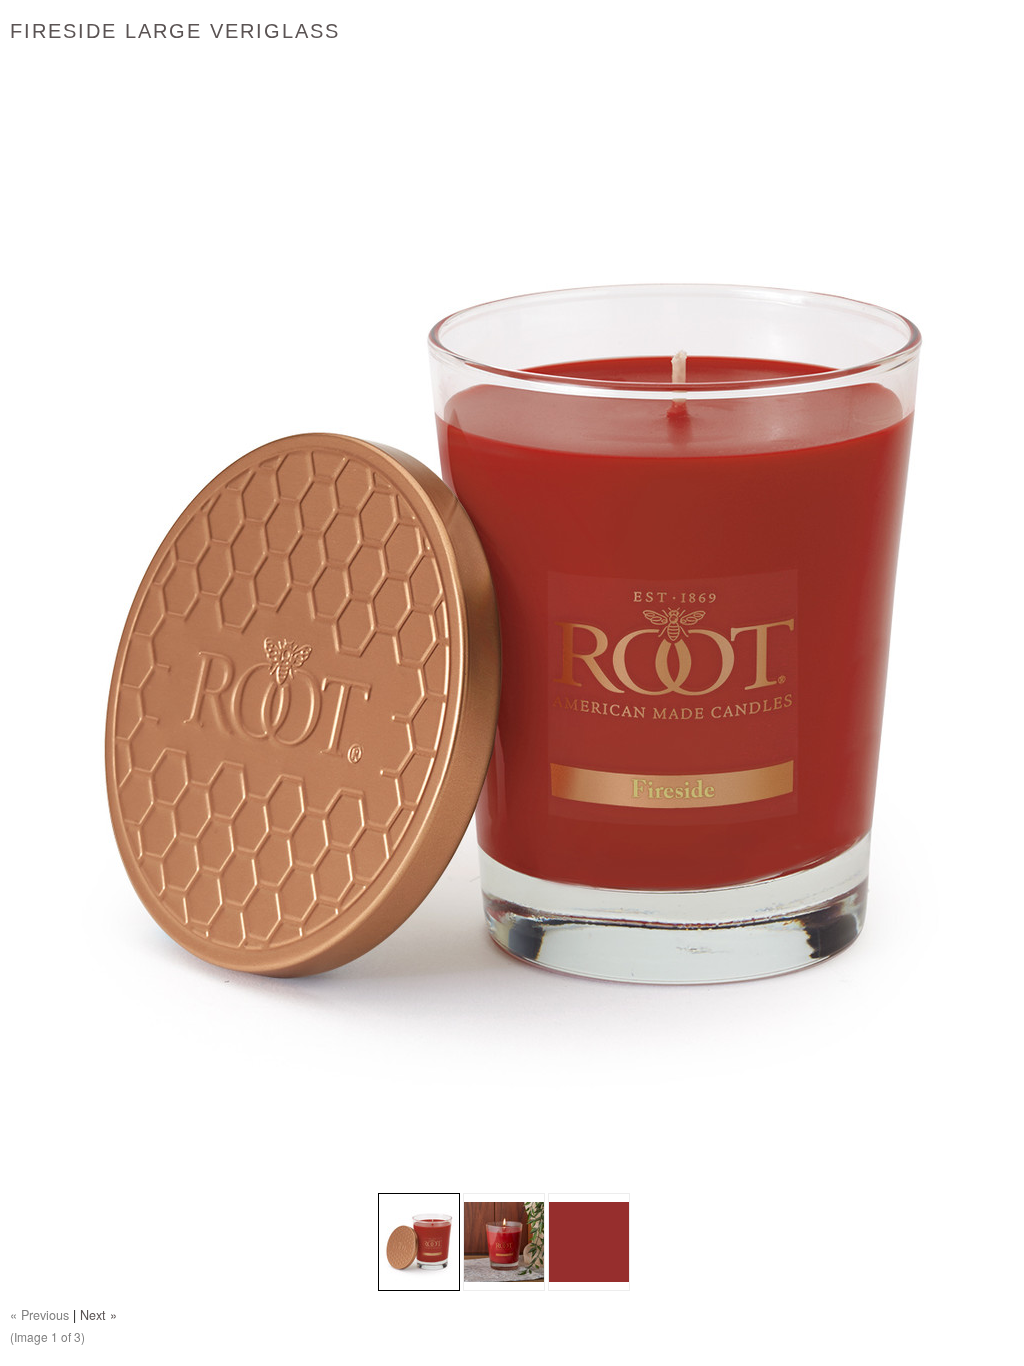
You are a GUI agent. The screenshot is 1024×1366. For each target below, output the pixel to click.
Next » (98, 1315)
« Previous (39, 1315)
